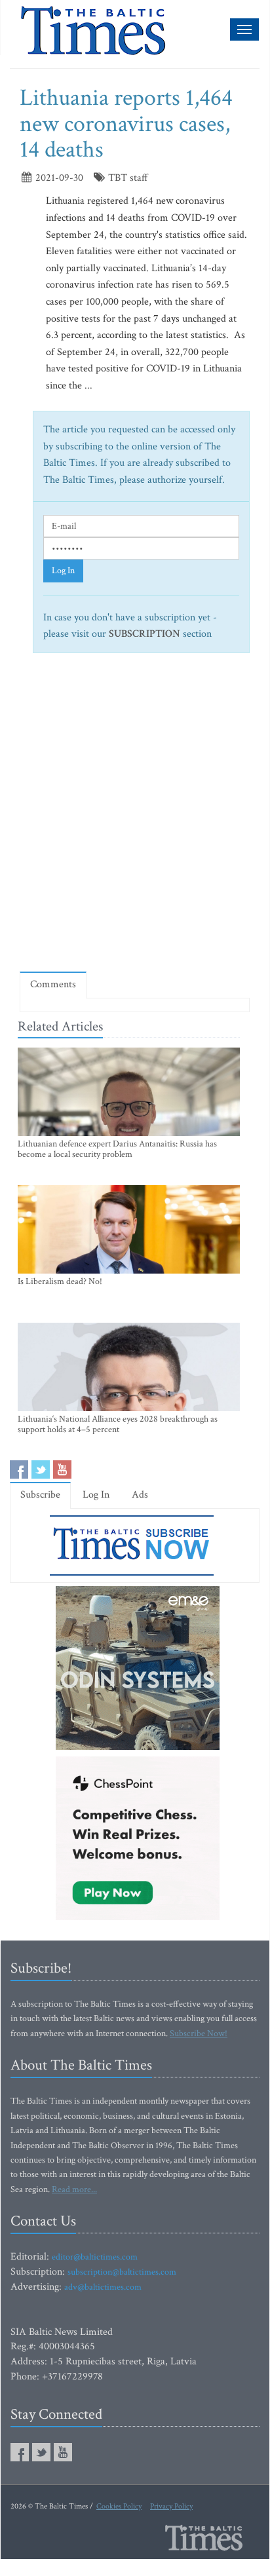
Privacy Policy (171, 2506)
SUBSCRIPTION (145, 634)
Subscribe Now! (199, 2034)
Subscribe (40, 1495)
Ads (140, 1495)
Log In (63, 571)
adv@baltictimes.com (103, 2287)
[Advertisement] (135, 818)
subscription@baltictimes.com (122, 2272)
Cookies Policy (119, 2506)
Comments (53, 984)
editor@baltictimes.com (95, 2257)
